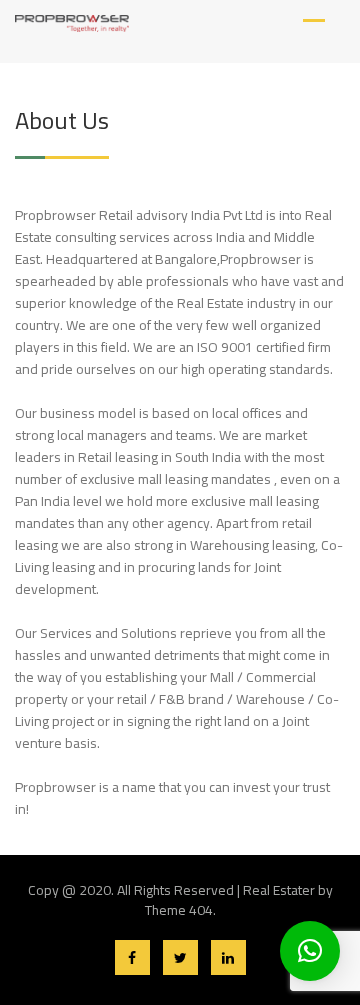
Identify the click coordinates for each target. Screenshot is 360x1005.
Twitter (180, 957)
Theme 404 (179, 910)
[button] (310, 951)
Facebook (132, 957)
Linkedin (228, 957)
